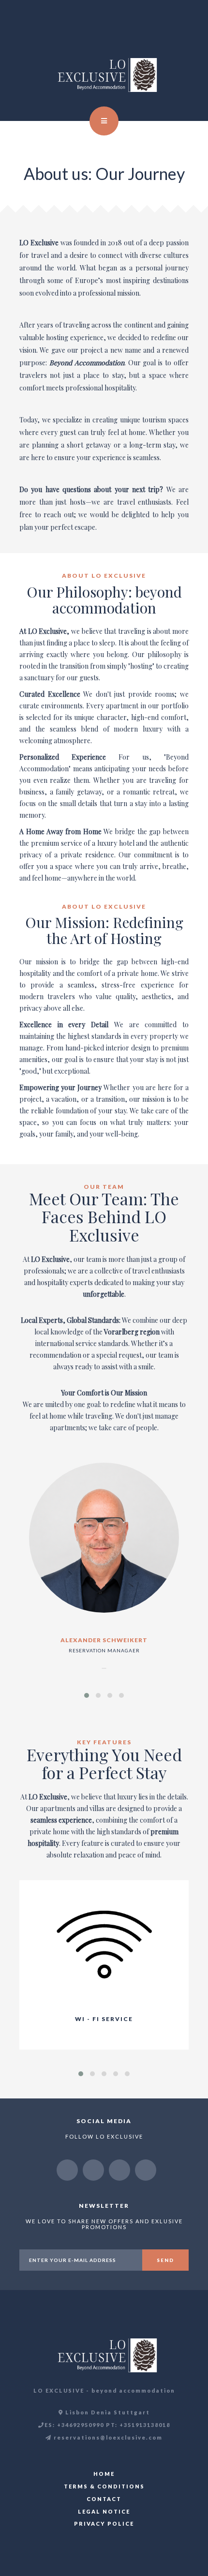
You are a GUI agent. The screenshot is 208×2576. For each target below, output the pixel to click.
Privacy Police (104, 2524)
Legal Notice (104, 2511)
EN (167, 29)
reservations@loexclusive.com (107, 2437)
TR (178, 29)
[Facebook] (93, 2170)
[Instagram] (67, 2170)
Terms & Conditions (104, 2486)
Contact (104, 2499)
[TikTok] (146, 2170)
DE (188, 29)
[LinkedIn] (119, 2170)
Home (104, 2474)
